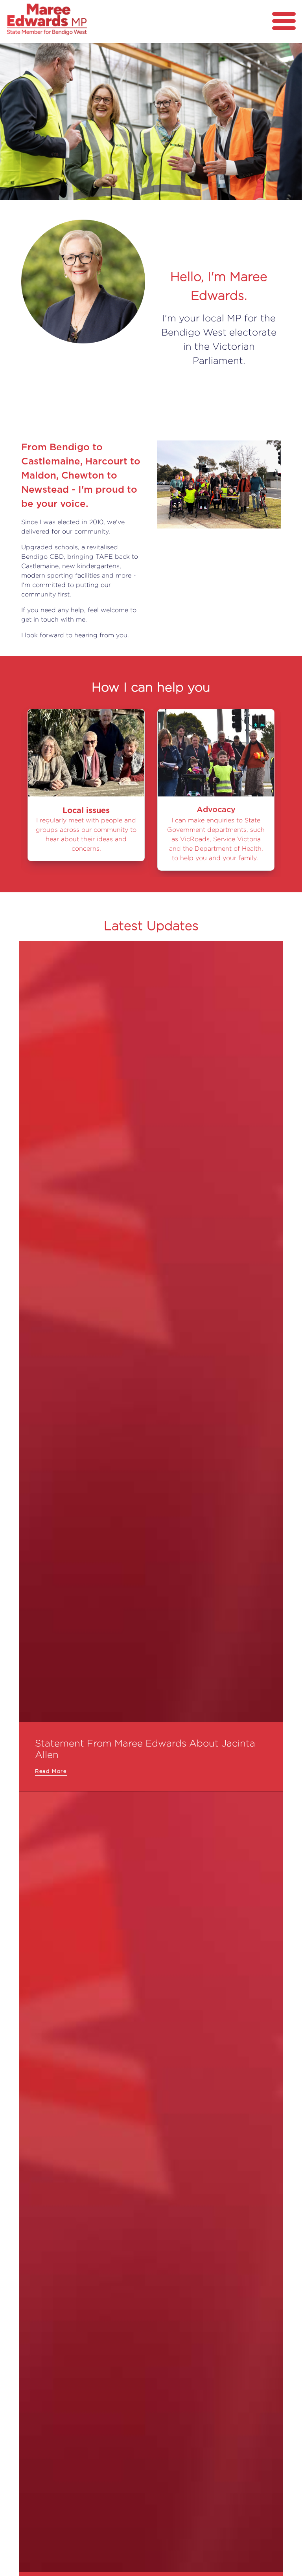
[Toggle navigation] (284, 21)
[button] (23, 121)
